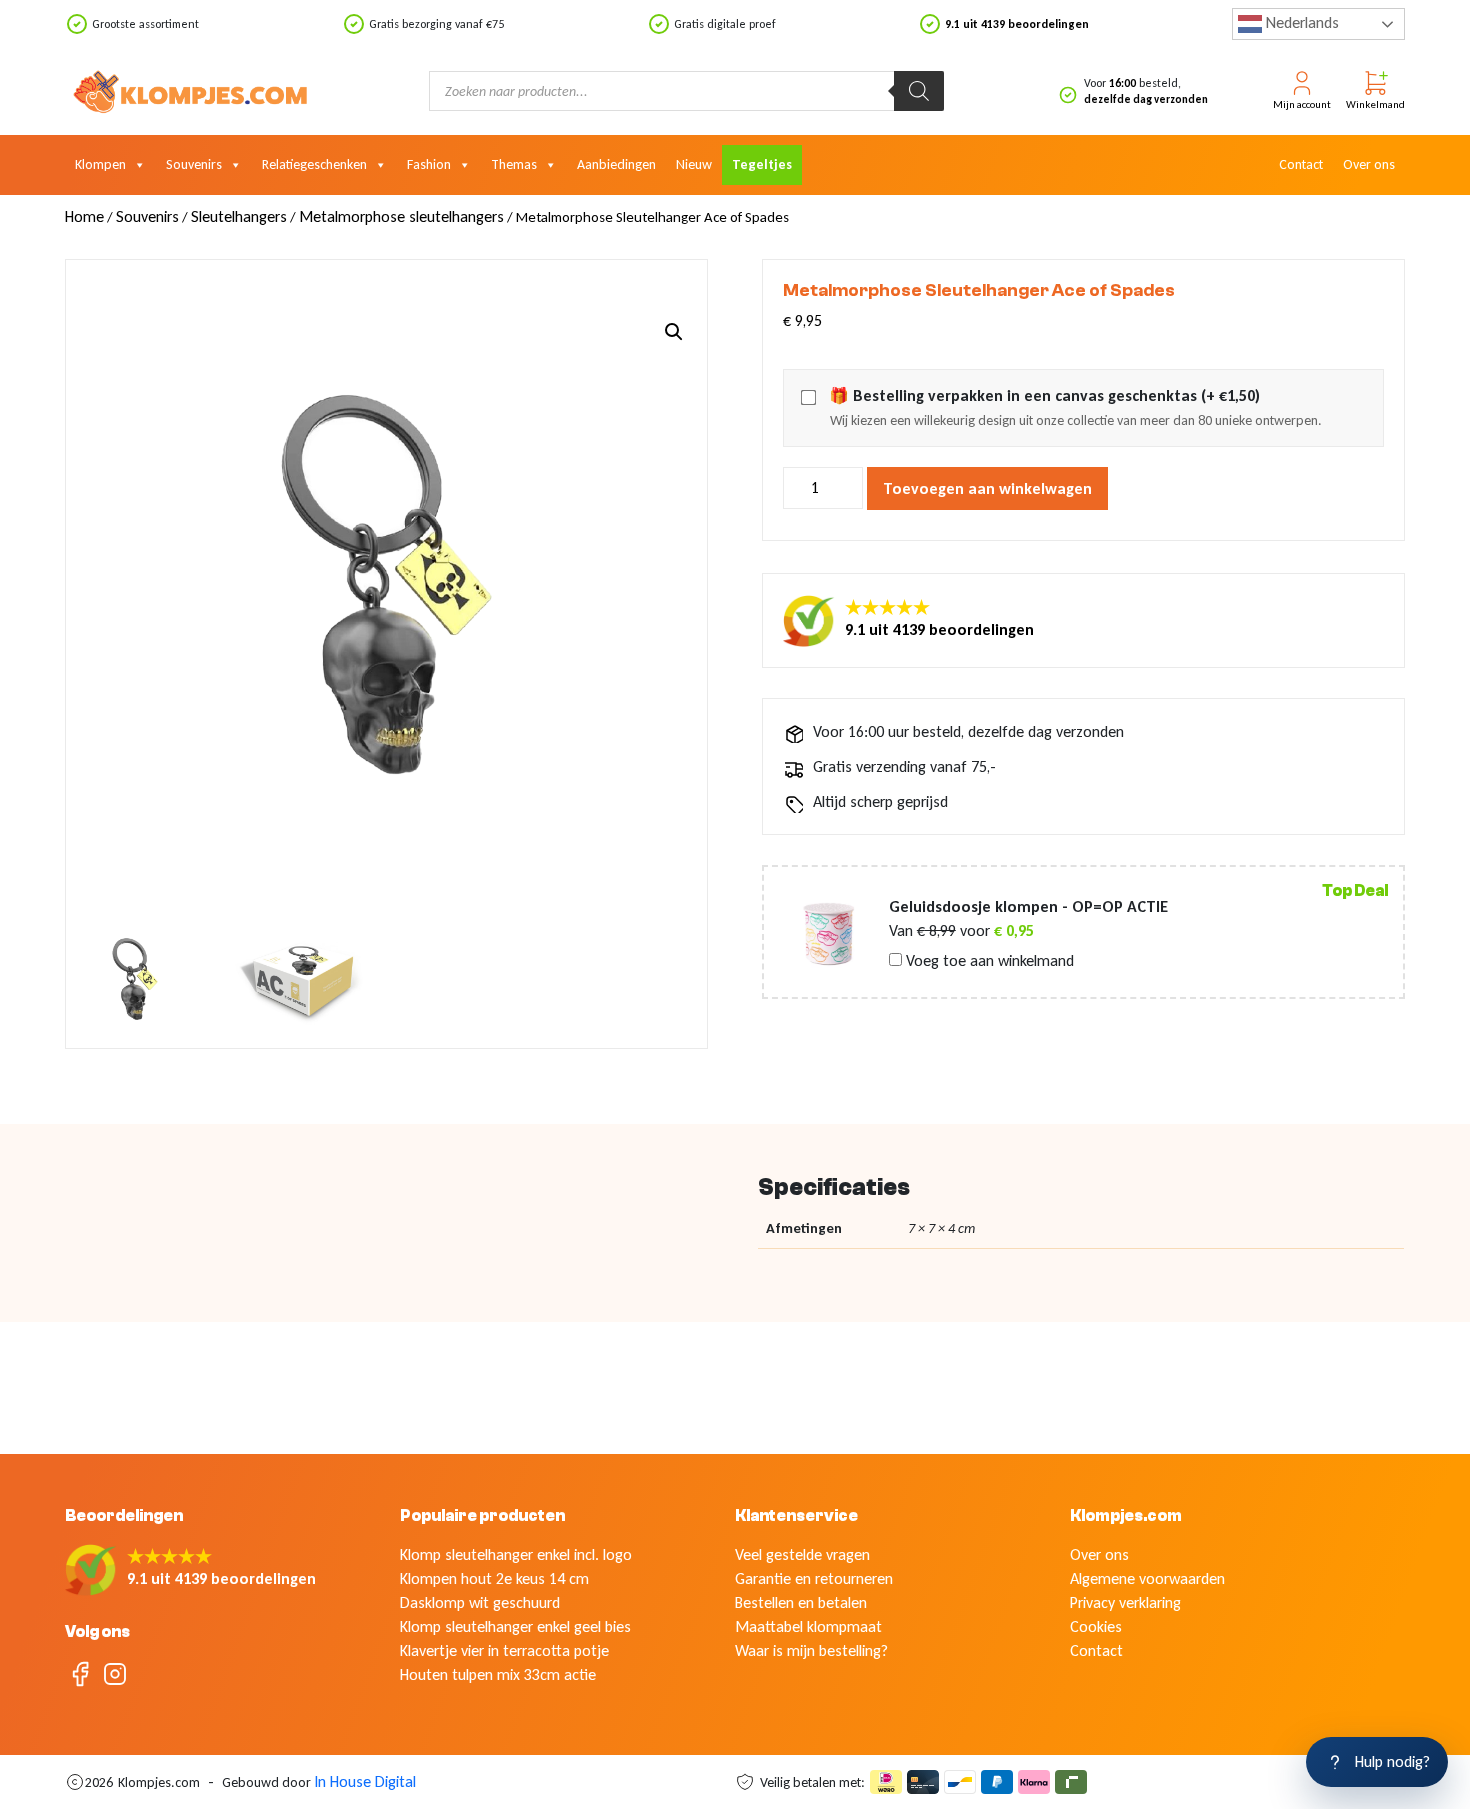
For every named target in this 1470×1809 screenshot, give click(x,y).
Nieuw (694, 164)
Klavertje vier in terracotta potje (504, 1650)
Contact (1301, 164)
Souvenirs (194, 164)
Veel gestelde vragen (802, 1554)
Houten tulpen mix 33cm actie (498, 1674)
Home (84, 216)
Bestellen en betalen (801, 1602)
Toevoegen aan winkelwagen (987, 488)
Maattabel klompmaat (808, 1626)
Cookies (1096, 1626)
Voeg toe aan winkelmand (988, 961)
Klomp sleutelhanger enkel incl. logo (516, 1554)
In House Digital (365, 1781)
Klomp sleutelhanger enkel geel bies (515, 1626)
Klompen (100, 164)
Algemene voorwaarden (1147, 1578)
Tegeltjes (762, 164)
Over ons (1369, 164)
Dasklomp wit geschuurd (480, 1602)
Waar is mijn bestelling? (811, 1650)
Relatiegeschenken (314, 164)
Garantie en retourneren (814, 1578)
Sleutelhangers (239, 216)
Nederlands (1300, 22)
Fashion (429, 164)
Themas (514, 164)
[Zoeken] (919, 91)
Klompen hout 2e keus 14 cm (494, 1578)
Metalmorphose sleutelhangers (401, 216)
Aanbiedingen (616, 164)
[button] (674, 332)
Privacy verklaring (1125, 1602)
